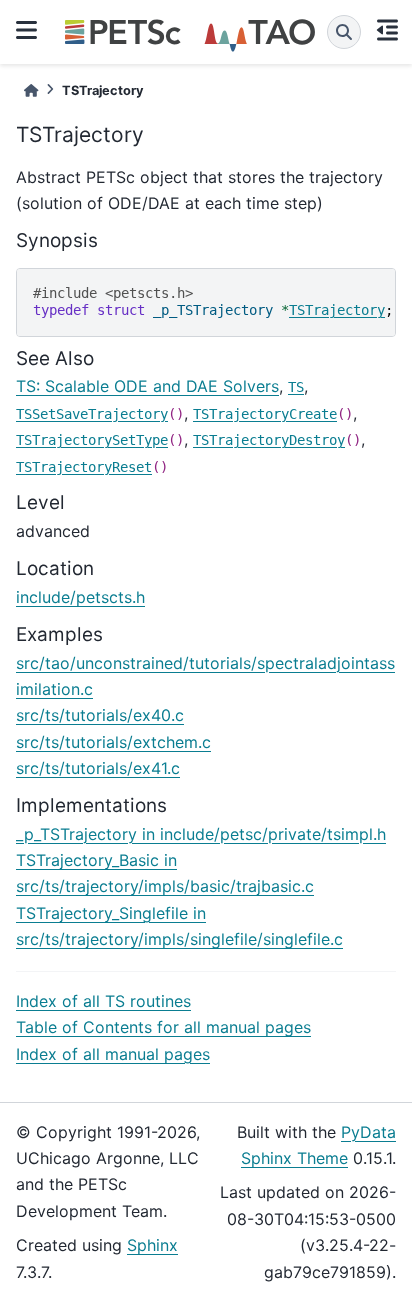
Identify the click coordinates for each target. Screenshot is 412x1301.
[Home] (31, 90)
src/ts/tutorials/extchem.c (113, 742)
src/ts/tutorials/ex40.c (100, 715)
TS (296, 387)
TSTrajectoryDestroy (269, 440)
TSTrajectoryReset (84, 467)
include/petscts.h (80, 597)
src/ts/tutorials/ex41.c (98, 768)
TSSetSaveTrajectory (92, 414)
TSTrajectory (337, 310)
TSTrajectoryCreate (265, 414)
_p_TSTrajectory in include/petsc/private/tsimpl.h (201, 834)
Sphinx (152, 1245)
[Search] (344, 32)
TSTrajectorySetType (92, 440)
